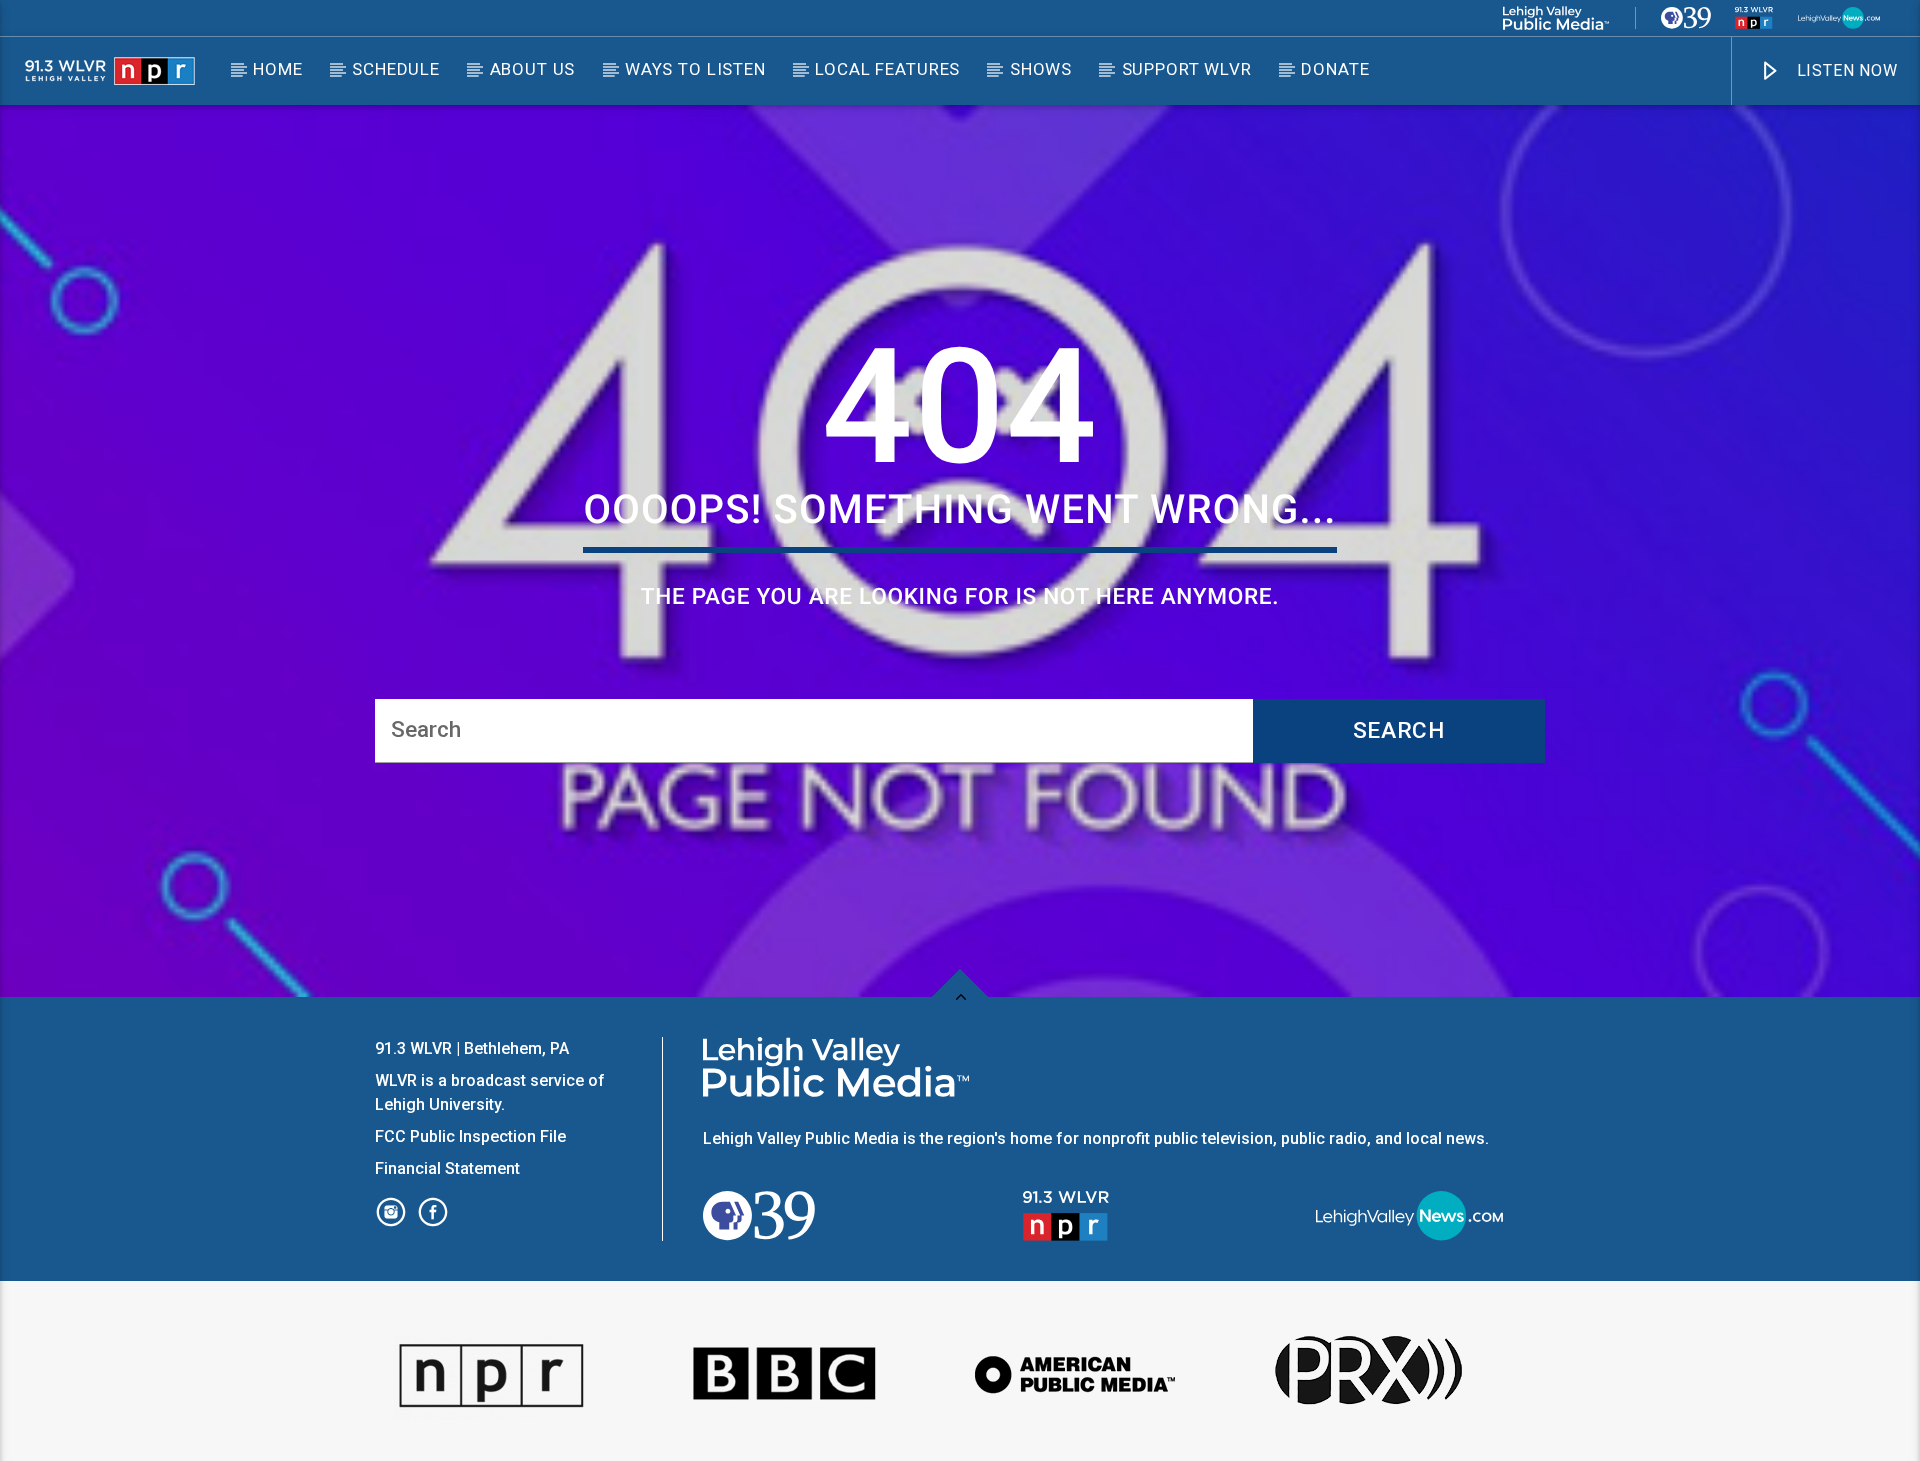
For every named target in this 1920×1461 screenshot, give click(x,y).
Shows (1041, 69)
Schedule (396, 69)
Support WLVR (1187, 69)
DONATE (1335, 69)
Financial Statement (449, 1168)
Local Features (887, 69)
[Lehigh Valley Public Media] (1556, 18)
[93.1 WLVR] (1754, 18)
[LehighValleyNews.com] (1839, 18)
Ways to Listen (695, 69)
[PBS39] (1686, 18)
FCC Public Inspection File (470, 1136)
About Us (533, 69)
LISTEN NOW (1845, 70)
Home (277, 69)
